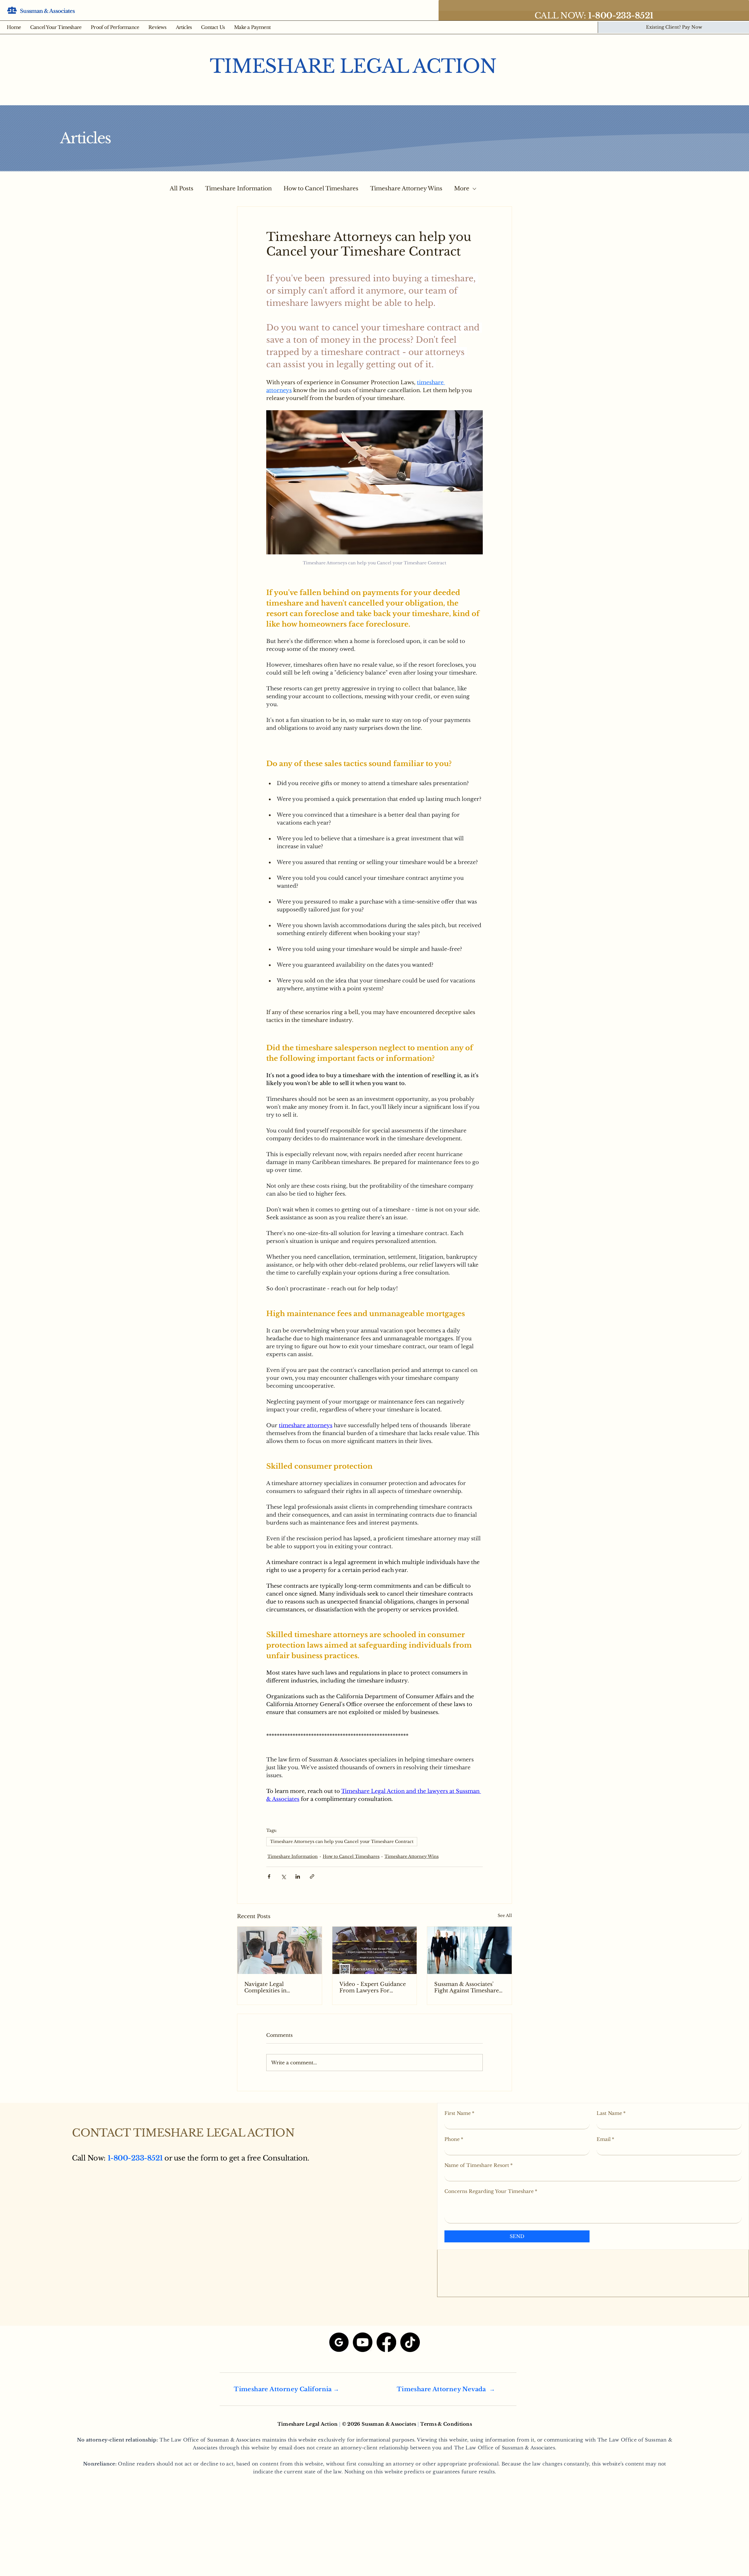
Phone (454, 2139)
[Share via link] (312, 1876)
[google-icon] (339, 2342)
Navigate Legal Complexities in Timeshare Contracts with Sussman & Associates (279, 1987)
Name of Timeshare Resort (479, 2165)
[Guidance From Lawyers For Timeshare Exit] (375, 1950)
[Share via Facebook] (269, 1876)
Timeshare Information (238, 188)
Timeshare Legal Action (353, 66)
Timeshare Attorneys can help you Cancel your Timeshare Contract (342, 1842)
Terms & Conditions (446, 2424)
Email (605, 2139)
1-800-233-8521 (135, 2158)
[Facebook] (386, 2342)
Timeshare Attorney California (283, 2389)
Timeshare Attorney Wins (406, 188)
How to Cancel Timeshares (321, 188)
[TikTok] (410, 2342)
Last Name (611, 2113)
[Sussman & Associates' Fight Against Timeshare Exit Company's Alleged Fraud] (469, 1950)
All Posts (182, 188)
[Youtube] (363, 2342)
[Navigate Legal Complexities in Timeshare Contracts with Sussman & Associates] (280, 1950)
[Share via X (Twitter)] (283, 1876)
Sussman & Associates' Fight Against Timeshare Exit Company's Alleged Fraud (467, 1987)
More (462, 188)
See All (505, 1915)
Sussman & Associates (47, 11)
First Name (459, 2113)
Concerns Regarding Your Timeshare (491, 2191)
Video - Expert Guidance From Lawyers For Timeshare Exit (373, 1987)
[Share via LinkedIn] (298, 1876)
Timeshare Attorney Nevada (441, 2389)
